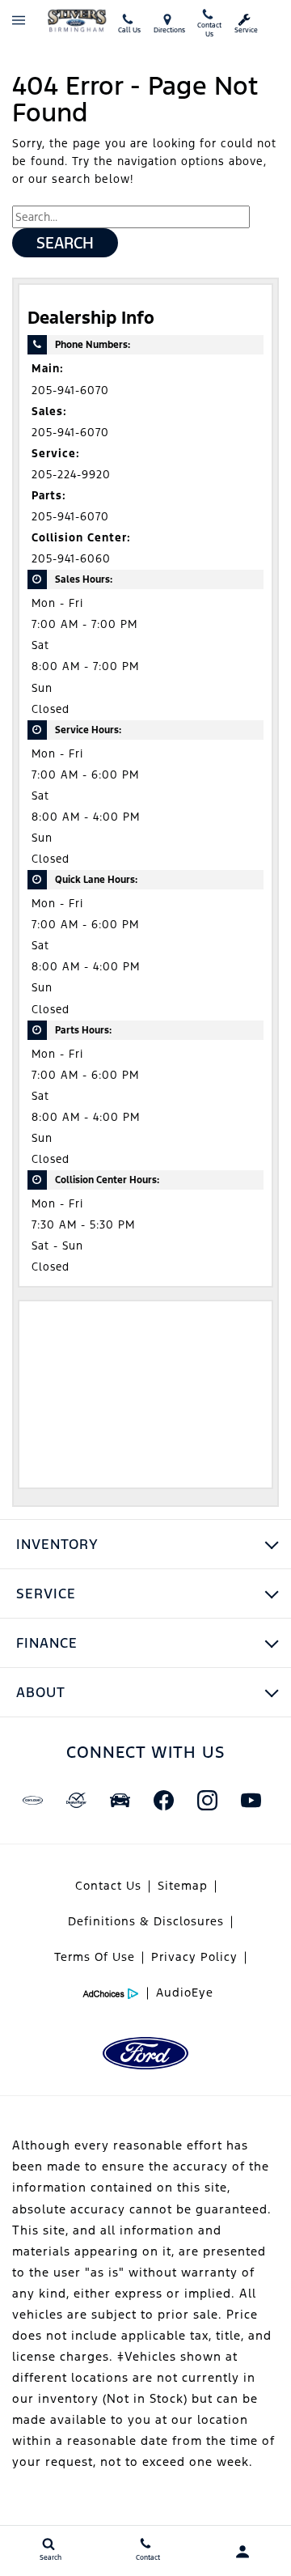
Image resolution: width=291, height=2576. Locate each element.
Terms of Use (95, 1957)
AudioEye (185, 1992)
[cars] (32, 1800)
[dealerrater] (76, 1800)
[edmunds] (120, 1800)
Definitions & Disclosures (146, 1921)
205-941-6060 (71, 559)
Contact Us (108, 1886)
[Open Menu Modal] (18, 20)
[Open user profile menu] (242, 2552)
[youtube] (251, 1800)
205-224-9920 (71, 475)
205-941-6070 (70, 390)
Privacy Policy (194, 1957)
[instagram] (207, 1800)
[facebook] (163, 1800)
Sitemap (183, 1886)
